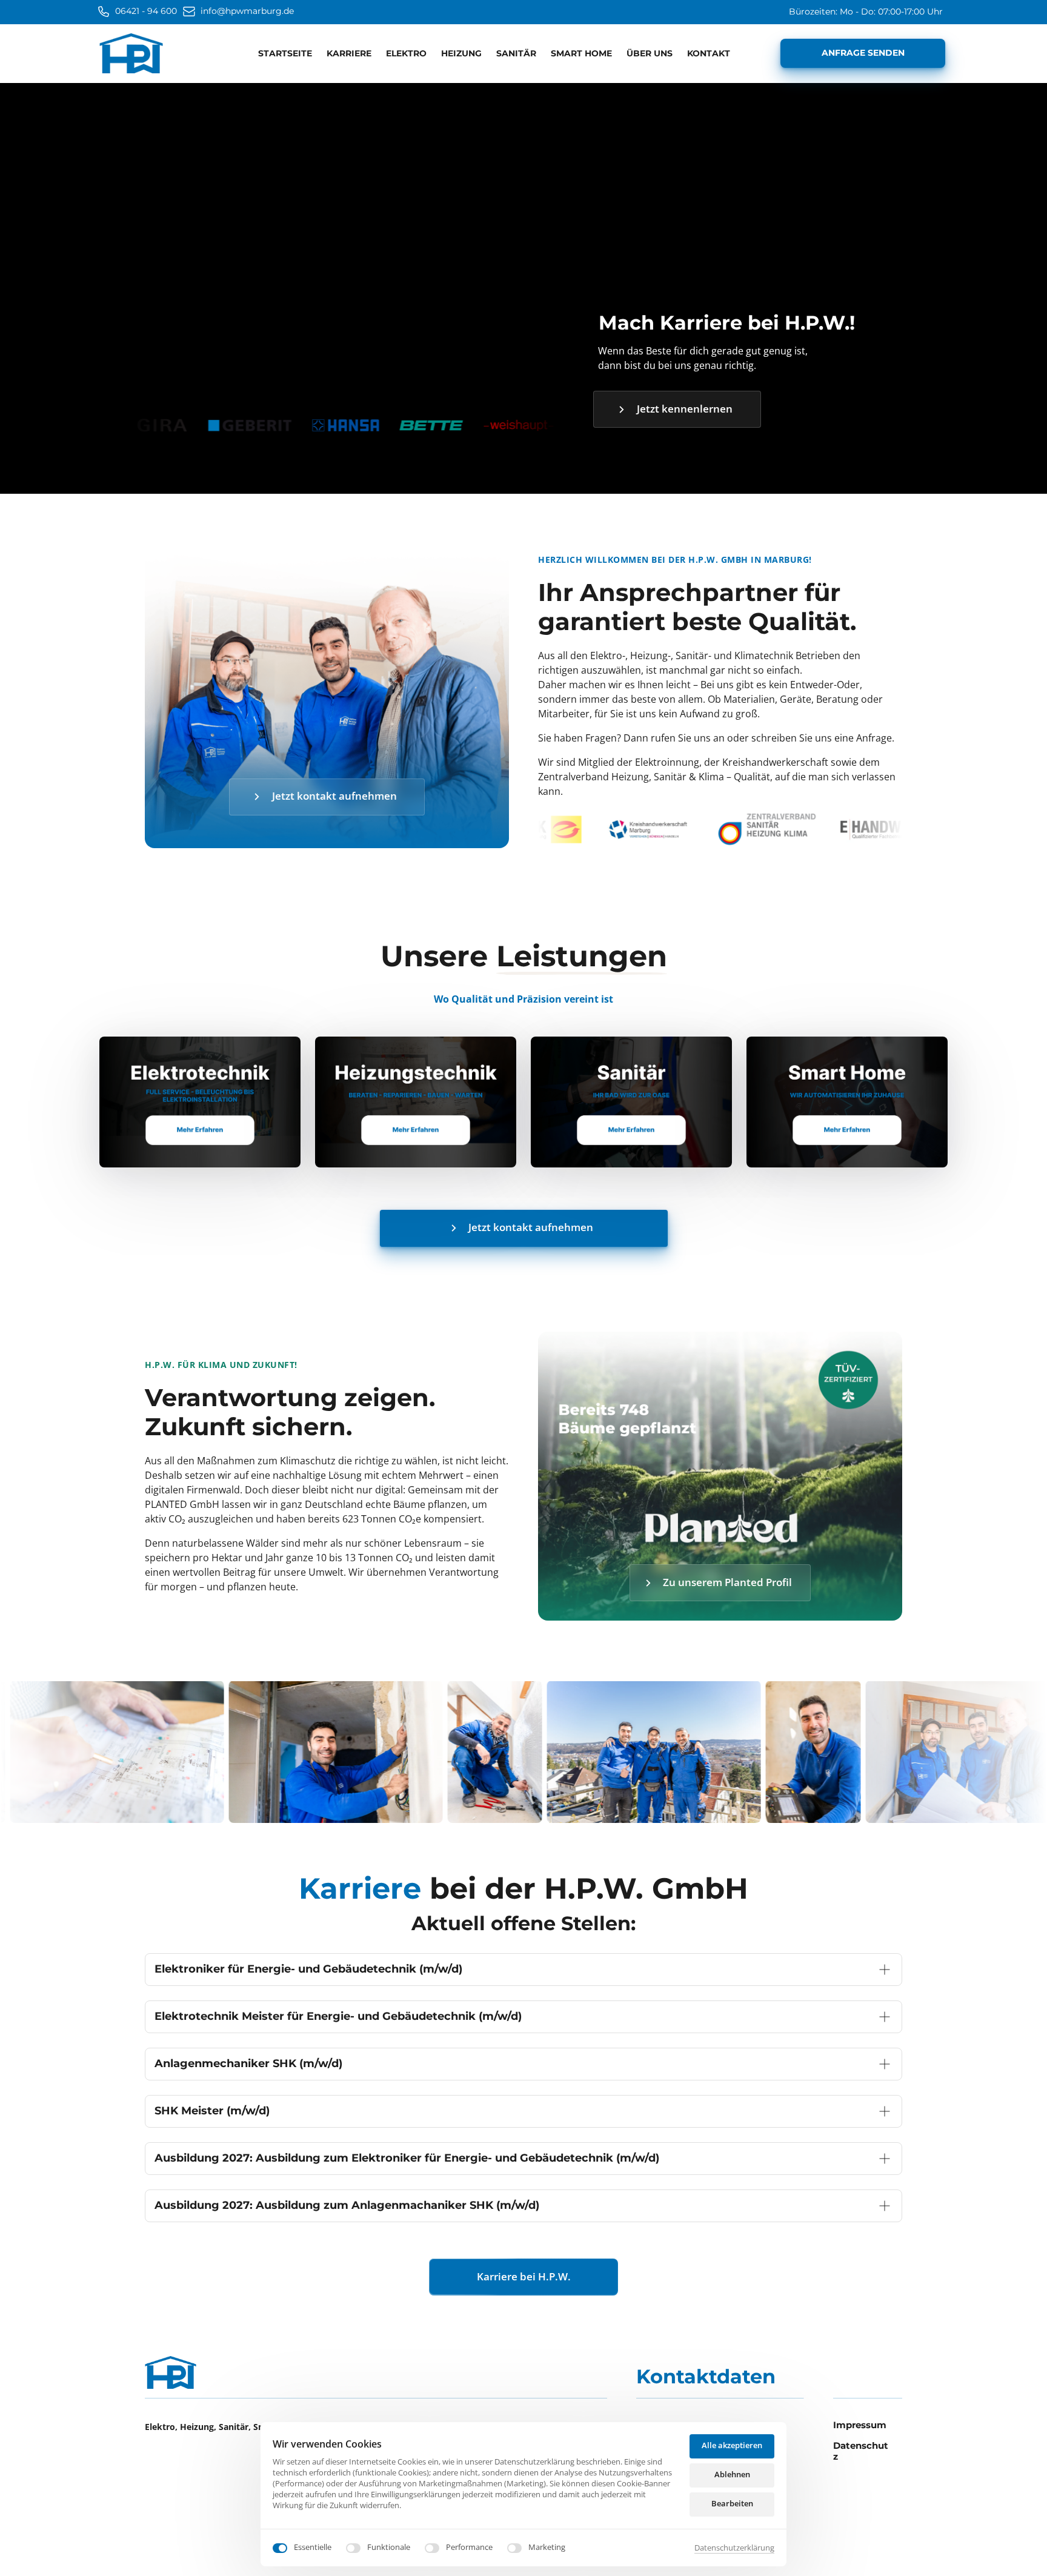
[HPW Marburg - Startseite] (131, 54)
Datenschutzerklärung (734, 2548)
